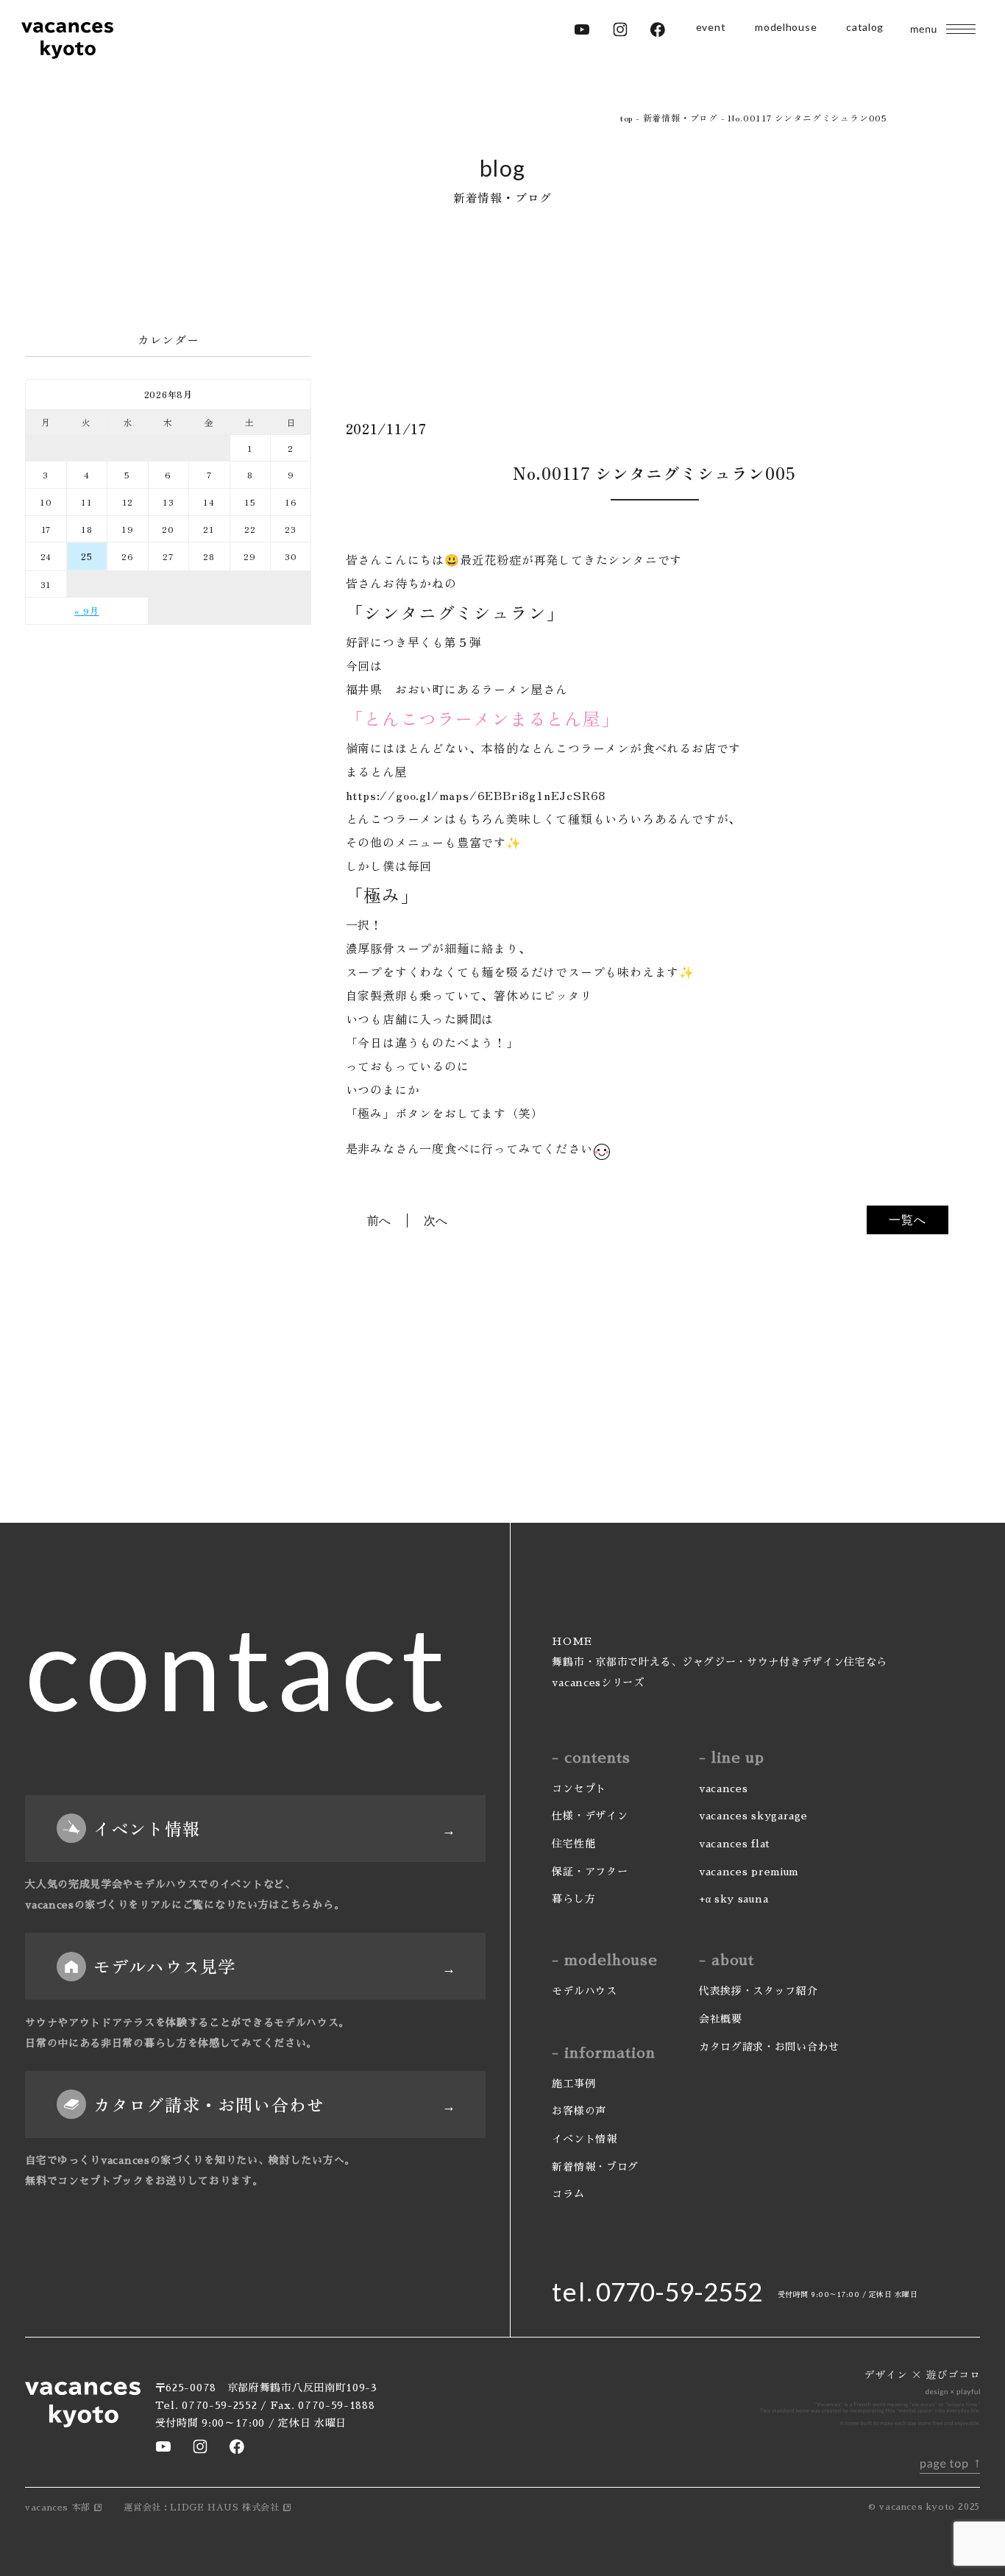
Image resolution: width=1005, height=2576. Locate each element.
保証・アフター (590, 1872)
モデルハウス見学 (164, 1966)
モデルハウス (584, 1991)
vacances (724, 1788)
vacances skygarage (753, 1816)
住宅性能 (573, 1844)
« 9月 (86, 611)
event (711, 27)
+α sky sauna (734, 1899)
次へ (436, 1220)
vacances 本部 (58, 2508)
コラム (568, 2194)
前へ (380, 1220)
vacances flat (735, 1844)
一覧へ (907, 1220)
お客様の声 (579, 2111)
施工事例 (573, 2084)
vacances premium (749, 1872)
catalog (865, 27)
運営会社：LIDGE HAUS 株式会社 (201, 2508)
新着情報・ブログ (595, 2167)
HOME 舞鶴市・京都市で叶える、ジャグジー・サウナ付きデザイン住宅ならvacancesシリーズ (720, 1662)
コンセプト (579, 1788)
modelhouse (786, 27)
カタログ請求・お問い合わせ (209, 2104)
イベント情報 (147, 1828)
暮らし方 (573, 1899)
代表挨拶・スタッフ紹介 (759, 1991)
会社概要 (721, 2019)
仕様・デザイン (590, 1816)
